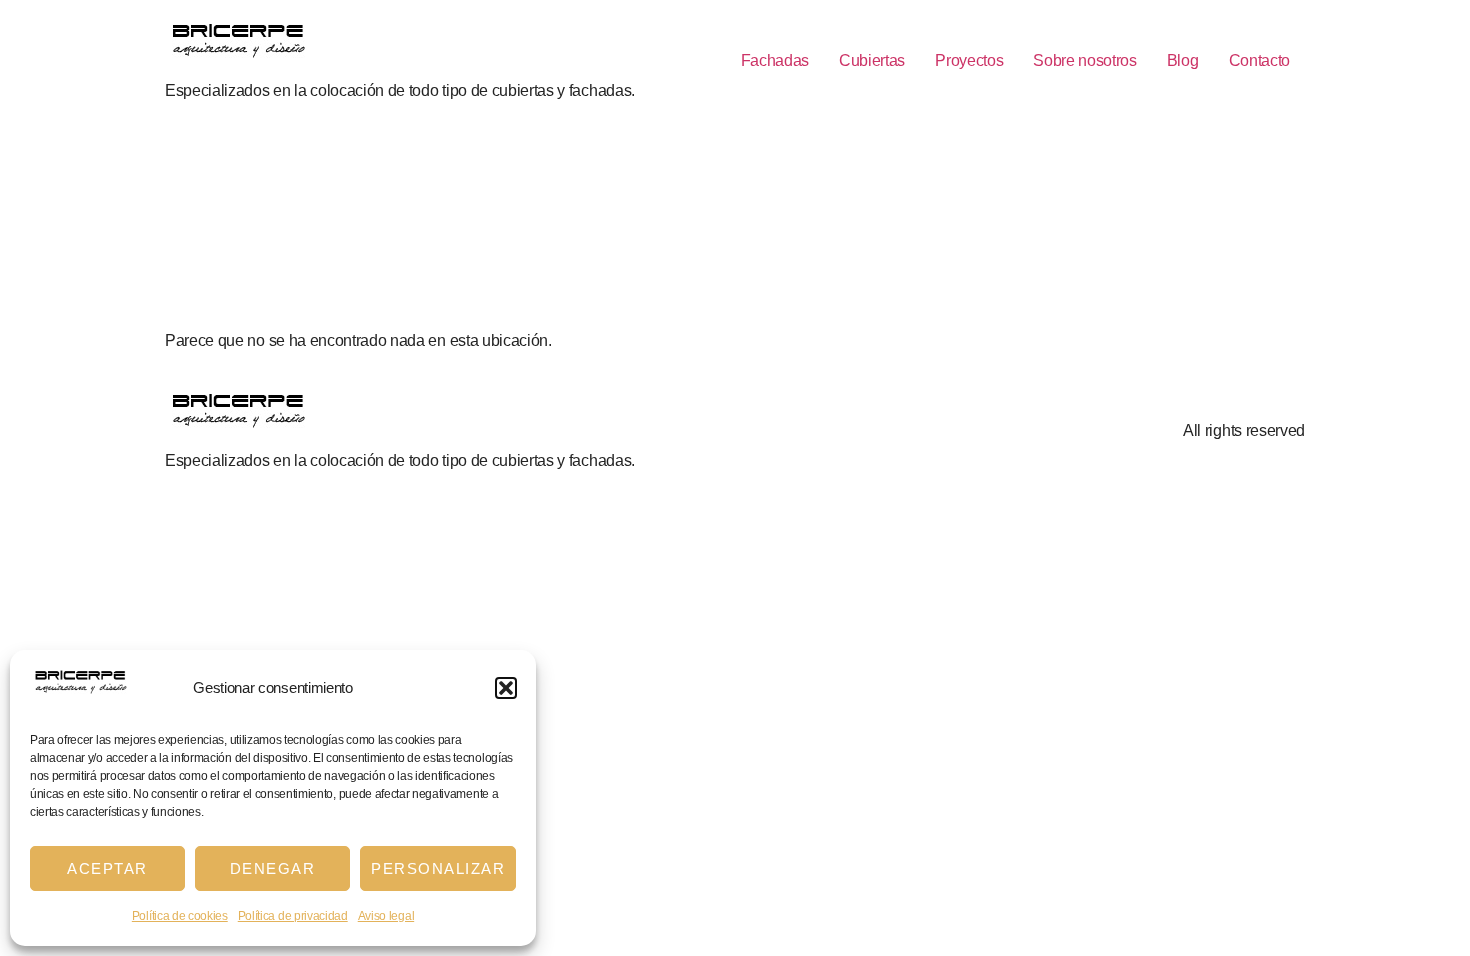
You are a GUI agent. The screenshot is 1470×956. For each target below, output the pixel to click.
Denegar (273, 868)
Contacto (1259, 60)
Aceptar (107, 868)
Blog (1183, 60)
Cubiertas (872, 60)
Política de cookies (180, 916)
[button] (506, 688)
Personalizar (438, 868)
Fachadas (775, 60)
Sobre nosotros (1085, 60)
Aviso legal (386, 916)
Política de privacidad (293, 916)
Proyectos (969, 60)
